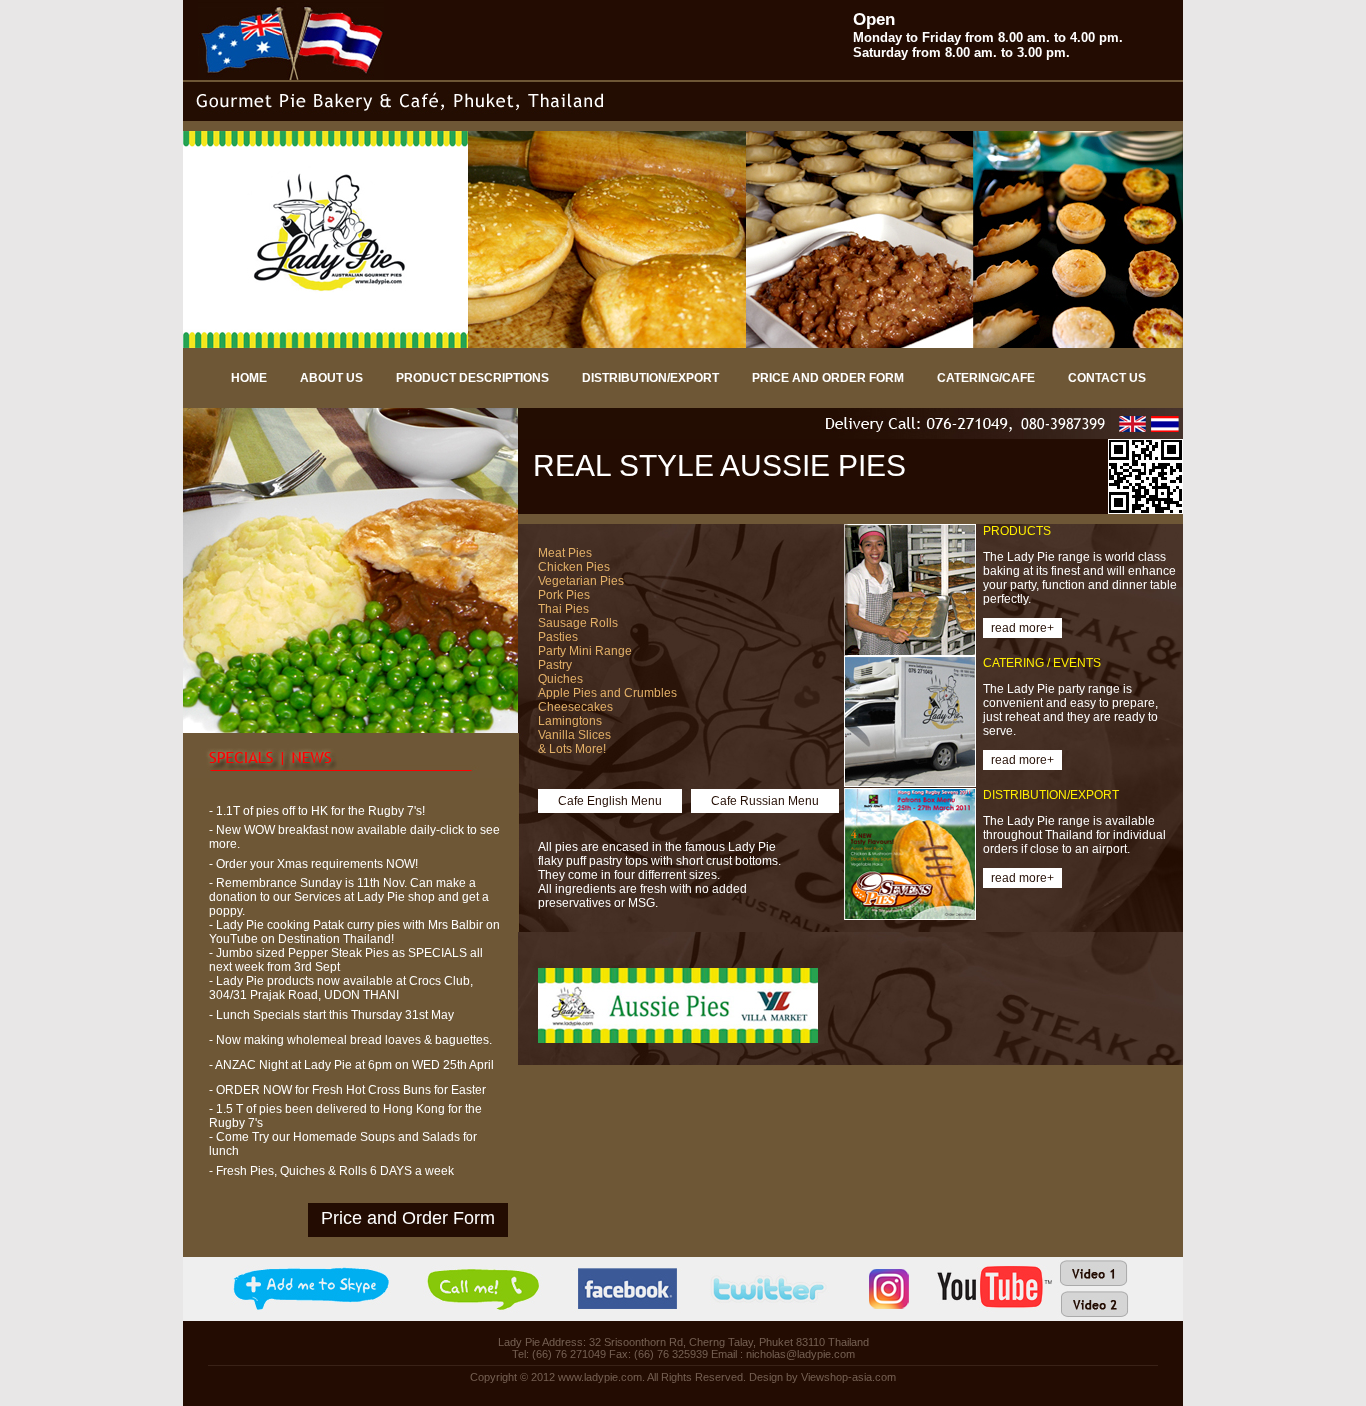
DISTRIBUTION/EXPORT (650, 378)
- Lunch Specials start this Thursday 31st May (331, 1015)
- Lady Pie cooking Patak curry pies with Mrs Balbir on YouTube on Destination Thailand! (354, 932)
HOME (249, 378)
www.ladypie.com (600, 1377)
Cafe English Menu (610, 801)
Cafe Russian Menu (765, 801)
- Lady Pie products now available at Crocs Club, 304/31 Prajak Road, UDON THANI (341, 988)
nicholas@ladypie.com (800, 1354)
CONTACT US (1107, 378)
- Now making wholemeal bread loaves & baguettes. (350, 1040)
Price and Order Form (408, 1218)
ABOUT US (331, 378)
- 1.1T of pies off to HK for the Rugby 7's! (317, 811)
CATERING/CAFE (986, 378)
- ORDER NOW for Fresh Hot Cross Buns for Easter (347, 1090)
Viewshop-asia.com (848, 1377)
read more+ (1022, 628)
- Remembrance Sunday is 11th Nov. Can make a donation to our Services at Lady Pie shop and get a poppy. (349, 897)
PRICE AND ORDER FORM (828, 378)
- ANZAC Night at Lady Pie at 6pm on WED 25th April (351, 1065)
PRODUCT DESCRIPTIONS (472, 378)
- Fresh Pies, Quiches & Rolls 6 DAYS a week (331, 1171)
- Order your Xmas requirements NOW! (313, 864)
